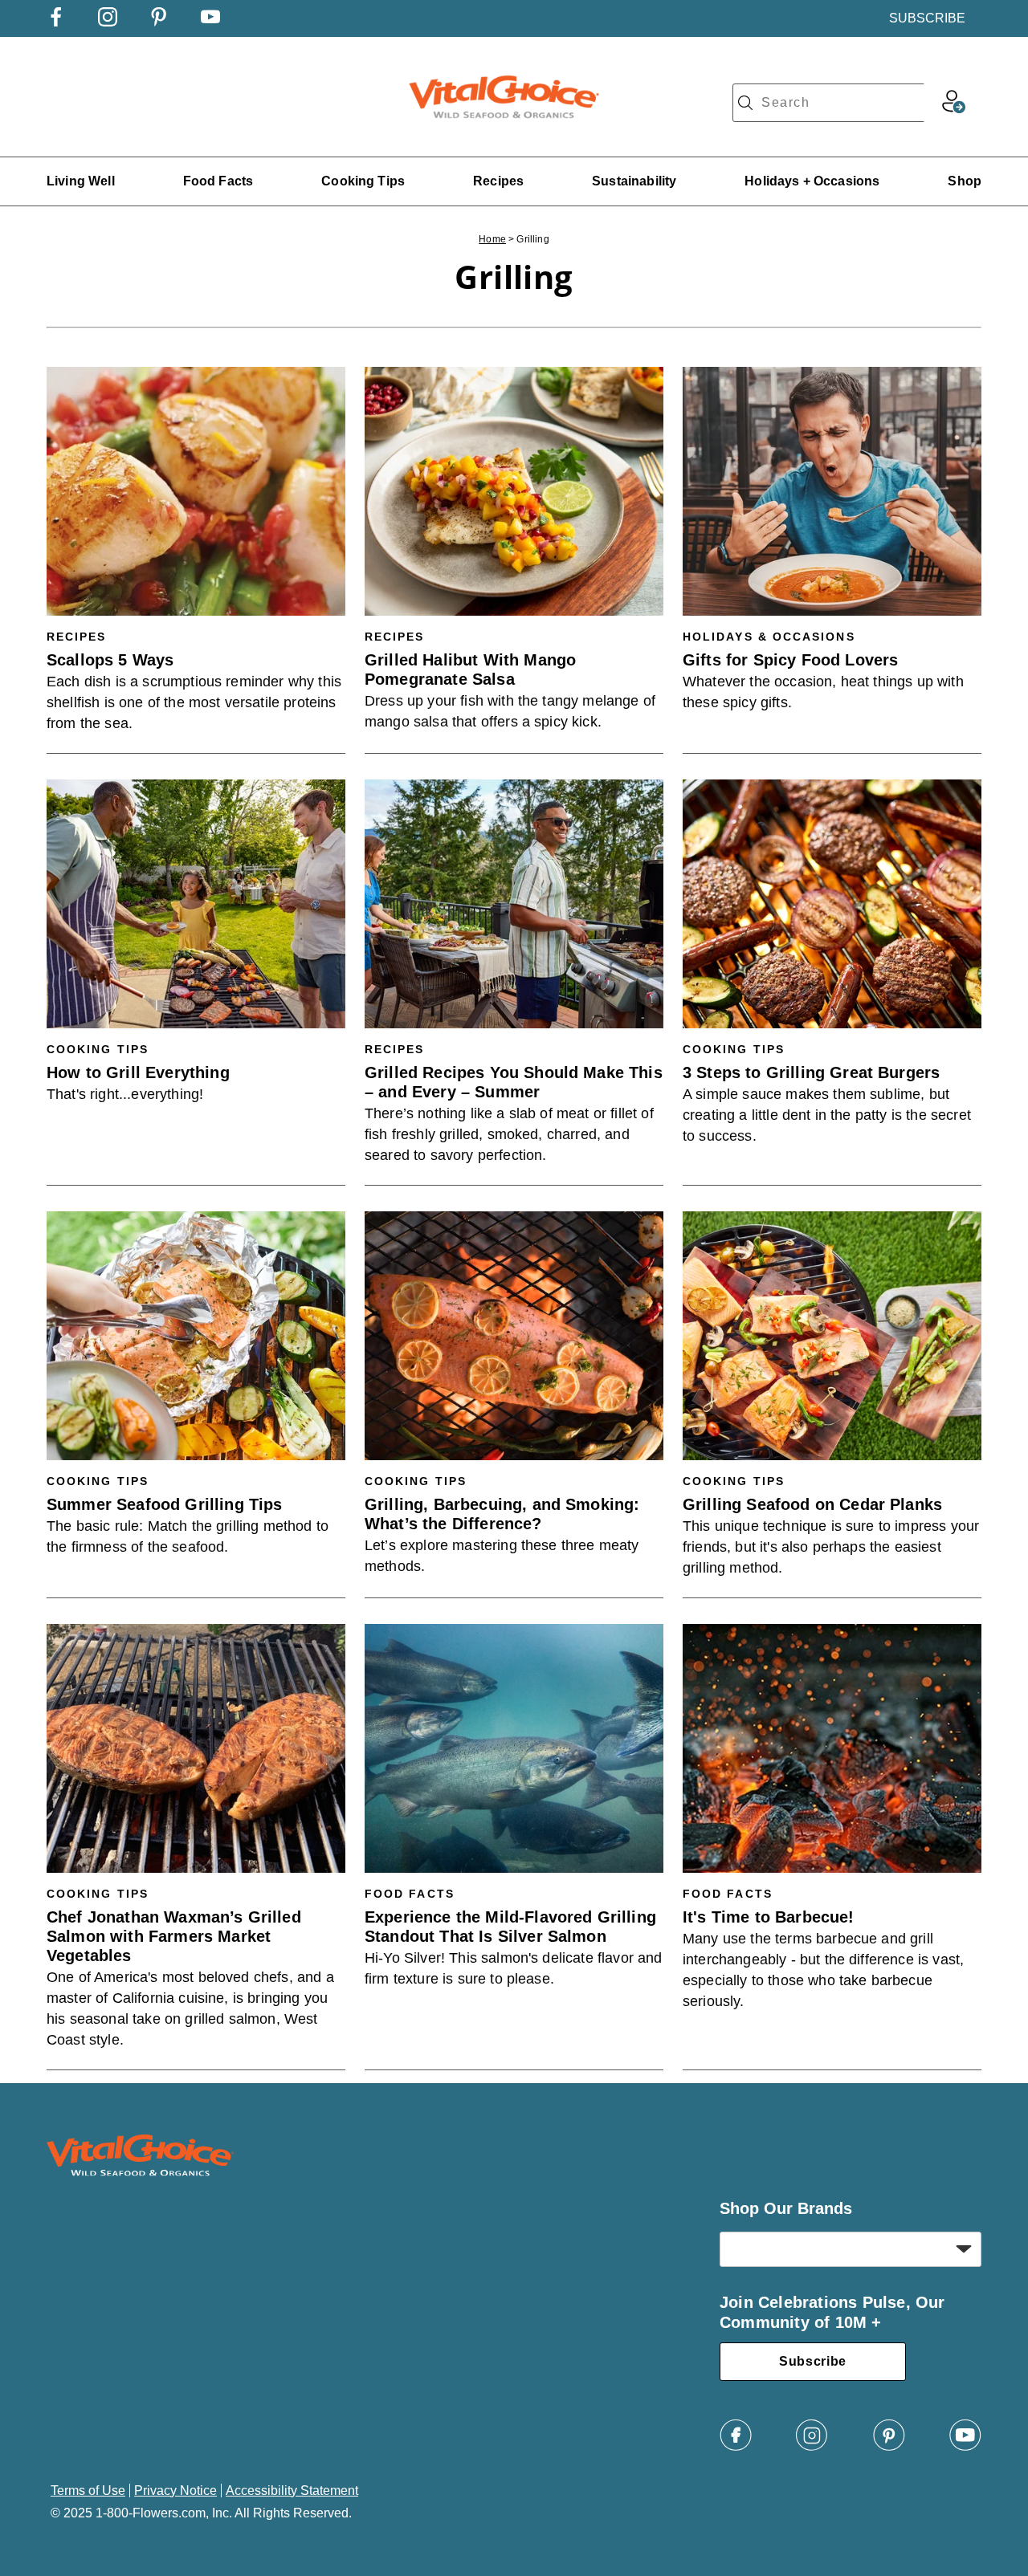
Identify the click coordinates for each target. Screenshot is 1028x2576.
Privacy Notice (175, 2491)
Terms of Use (88, 2491)
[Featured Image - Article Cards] (196, 491)
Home (492, 239)
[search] (745, 103)
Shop (965, 181)
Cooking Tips (363, 181)
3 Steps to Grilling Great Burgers (811, 1072)
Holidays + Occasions (812, 181)
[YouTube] (965, 2447)
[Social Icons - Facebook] (56, 22)
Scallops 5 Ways (110, 660)
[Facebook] (736, 2447)
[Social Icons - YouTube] (210, 22)
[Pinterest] (889, 2447)
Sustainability (634, 181)
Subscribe (813, 2361)
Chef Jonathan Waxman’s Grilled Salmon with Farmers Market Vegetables (174, 1936)
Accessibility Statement (292, 2491)
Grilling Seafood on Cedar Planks (812, 1504)
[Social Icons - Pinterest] (159, 22)
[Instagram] (812, 2447)
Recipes (498, 181)
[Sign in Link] (953, 109)
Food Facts (218, 181)
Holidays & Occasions (769, 637)
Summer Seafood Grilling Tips (164, 1504)
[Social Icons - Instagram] (108, 22)
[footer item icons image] (140, 2172)
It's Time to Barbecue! (769, 1917)
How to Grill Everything (138, 1072)
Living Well (81, 181)
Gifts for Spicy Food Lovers (790, 660)
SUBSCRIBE (927, 18)
